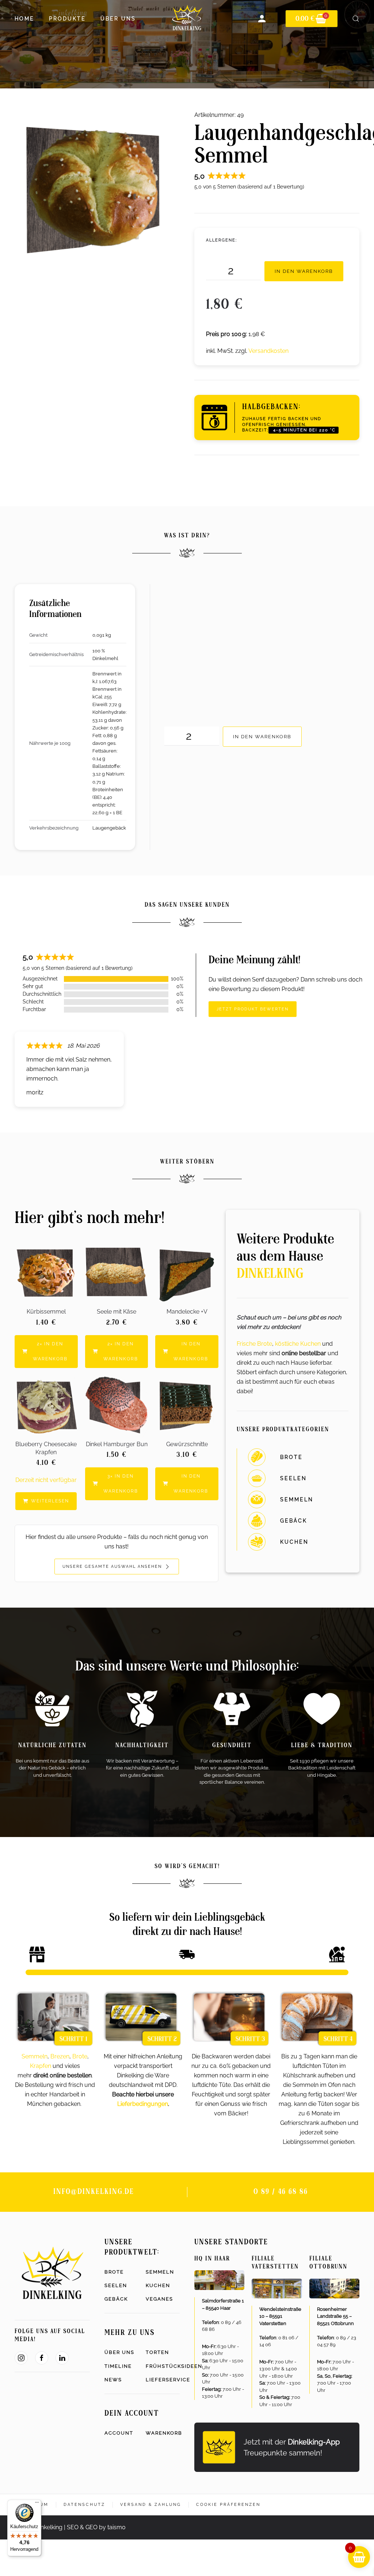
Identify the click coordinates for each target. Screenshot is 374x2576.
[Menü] (37, 2504)
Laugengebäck (109, 828)
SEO (73, 2527)
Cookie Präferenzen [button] (228, 2505)
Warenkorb (163, 2433)
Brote (80, 2056)
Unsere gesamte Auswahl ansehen (113, 1567)
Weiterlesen (50, 1501)
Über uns (119, 2352)
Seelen (116, 2285)
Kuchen (158, 2285)
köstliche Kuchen (298, 1344)
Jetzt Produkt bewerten (253, 1009)
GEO (91, 2527)
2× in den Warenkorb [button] (50, 1351)
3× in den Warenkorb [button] (121, 1484)
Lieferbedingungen (143, 2104)
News (113, 2380)
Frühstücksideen (163, 2366)
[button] (356, 19)
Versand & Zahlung (151, 2505)
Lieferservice (163, 2380)
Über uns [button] (118, 19)
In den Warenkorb (304, 271)
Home (24, 19)
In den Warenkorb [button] (191, 1351)
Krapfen (41, 2066)
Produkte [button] (67, 19)
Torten (157, 2352)
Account (119, 2433)
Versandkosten (268, 351)
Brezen (60, 2056)
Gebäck (116, 2299)
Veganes (159, 2299)
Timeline (118, 2366)
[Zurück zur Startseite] (187, 19)
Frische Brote (254, 1344)
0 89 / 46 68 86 (281, 2192)
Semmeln (35, 2056)
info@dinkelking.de (94, 2192)
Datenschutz (84, 2505)
